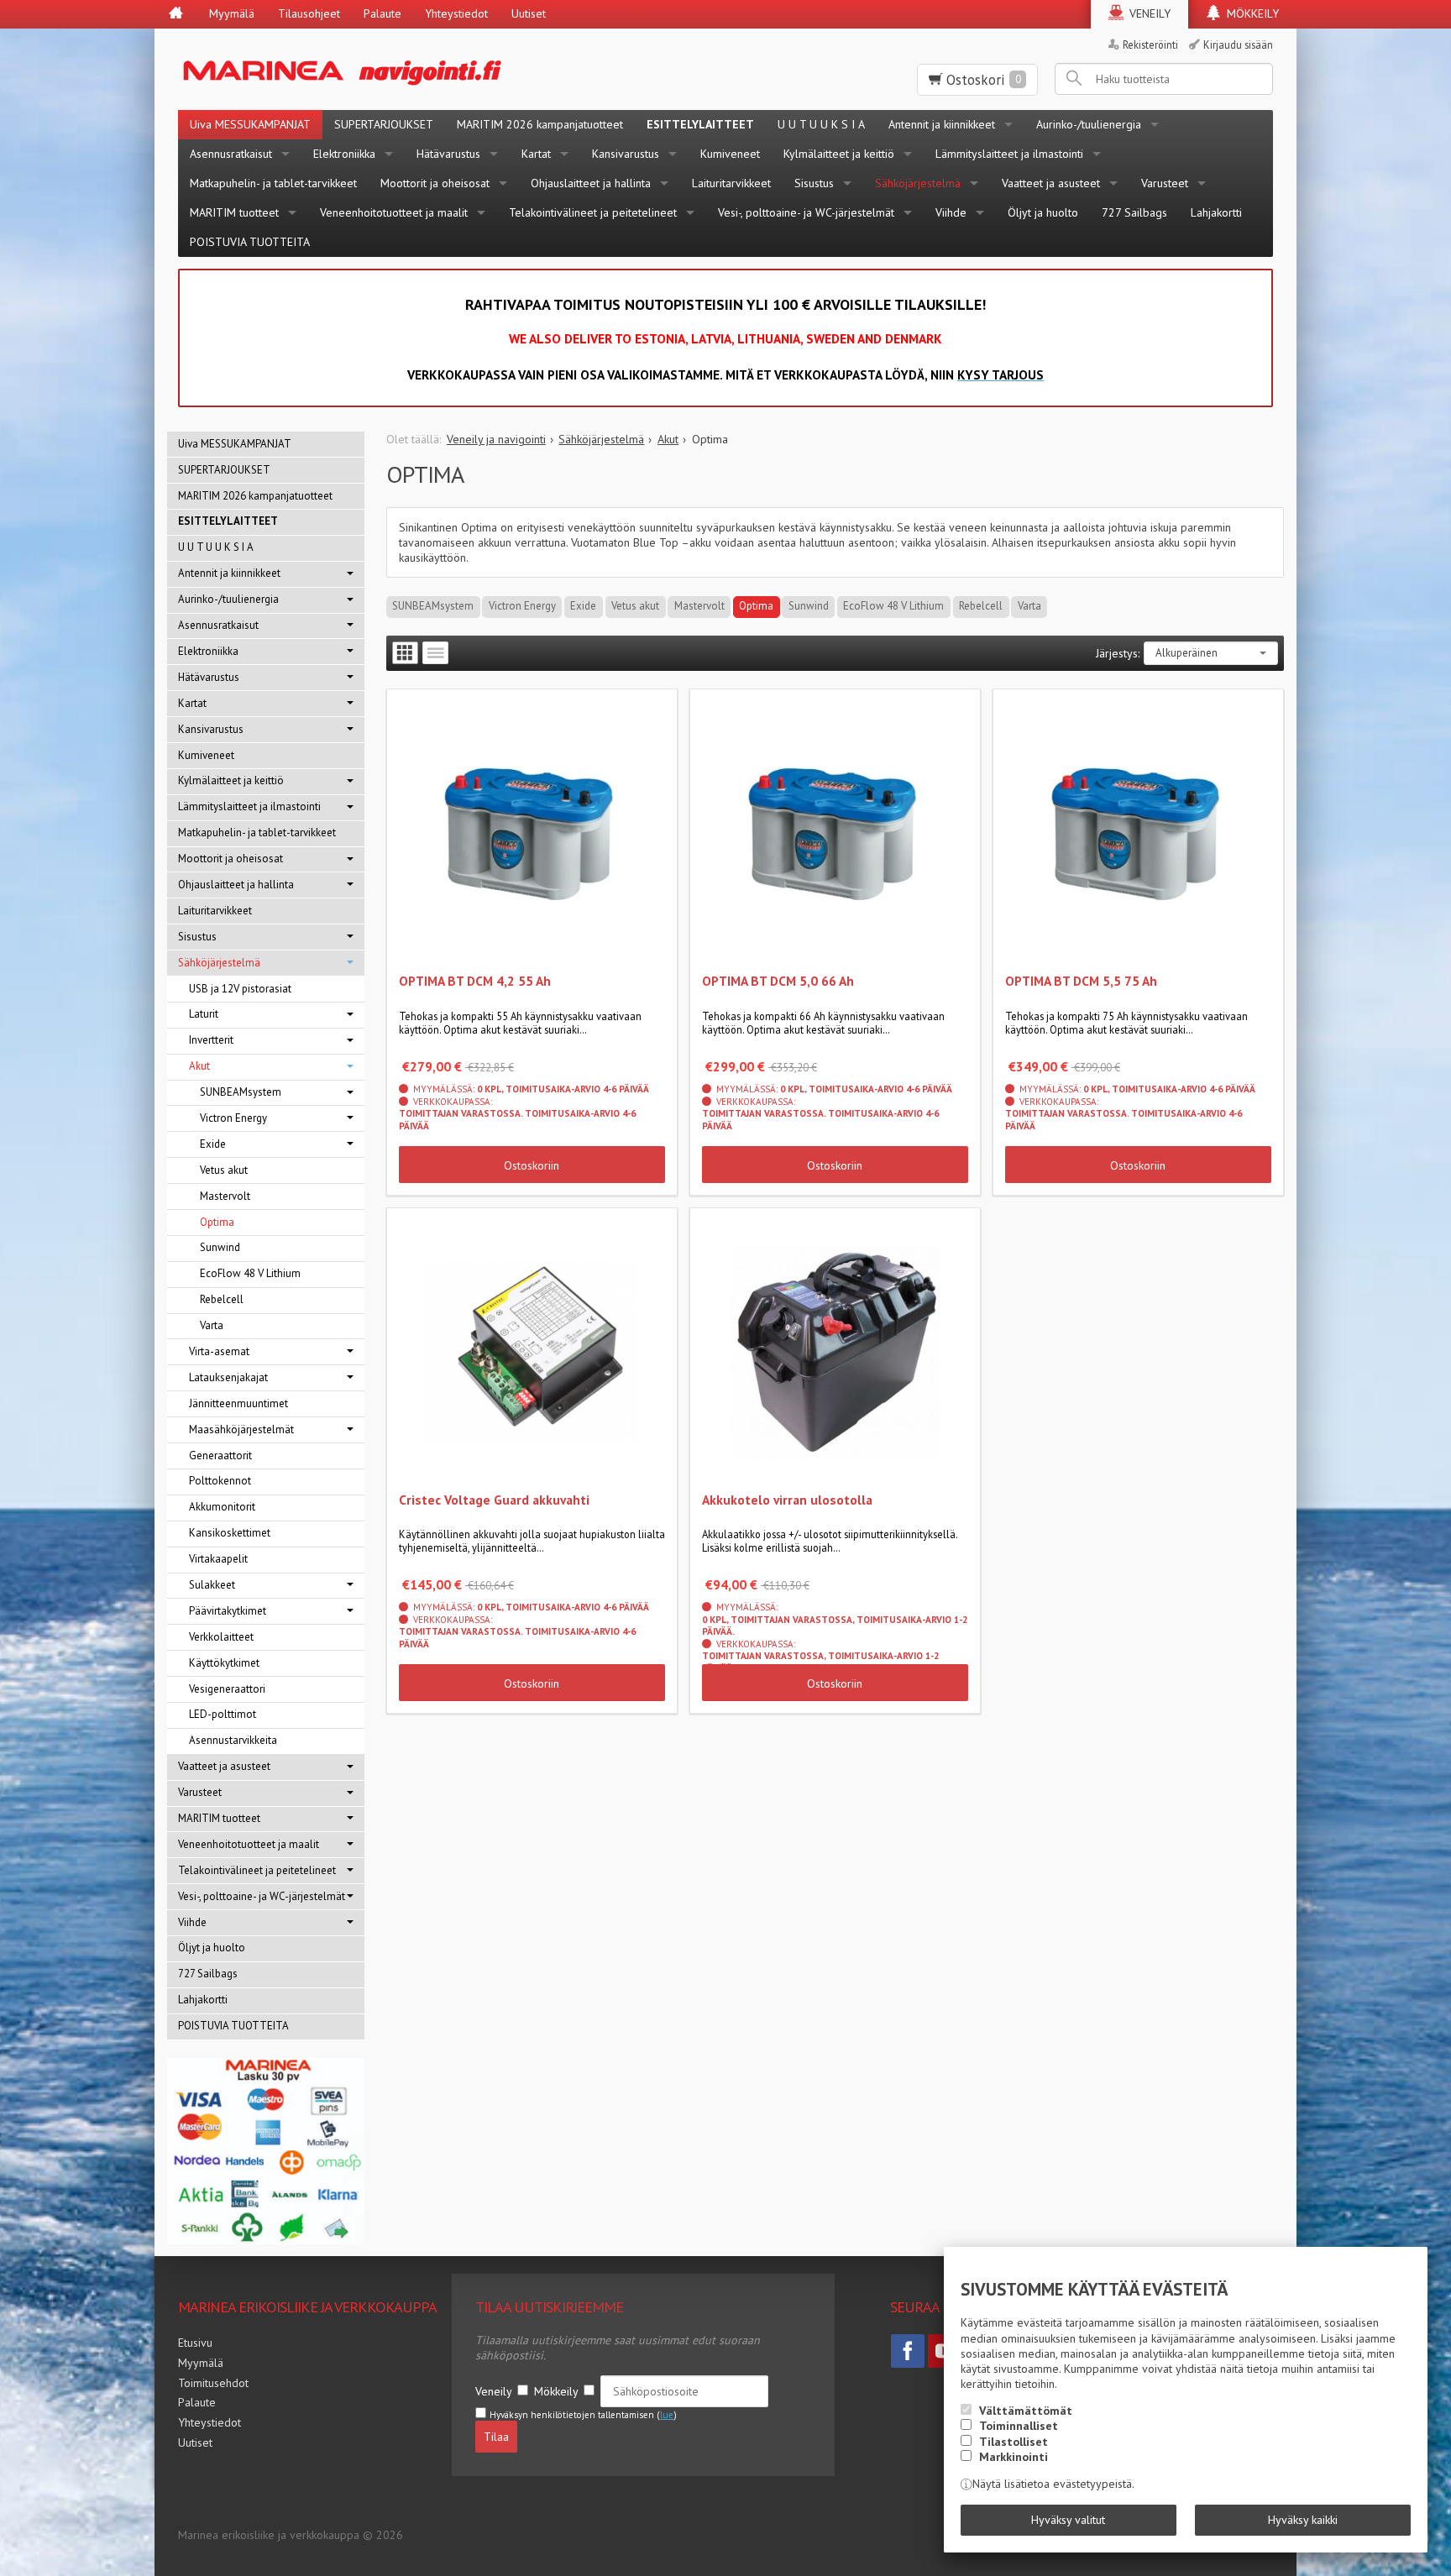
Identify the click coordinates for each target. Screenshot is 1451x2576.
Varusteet (1165, 183)
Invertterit (211, 1040)
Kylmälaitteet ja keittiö (839, 154)
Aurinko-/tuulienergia (1089, 124)
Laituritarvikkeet (731, 183)
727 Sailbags (1134, 212)
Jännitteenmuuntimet (238, 1403)
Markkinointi (1014, 2457)
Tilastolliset (1014, 2442)
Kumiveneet (730, 154)
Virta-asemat (219, 1351)
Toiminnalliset (1019, 2426)
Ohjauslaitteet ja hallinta (591, 183)
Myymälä (232, 13)
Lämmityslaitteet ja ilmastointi (1009, 154)
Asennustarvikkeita (233, 1740)
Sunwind (809, 606)
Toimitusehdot (213, 2383)
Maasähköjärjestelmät (241, 1429)
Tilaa (496, 2437)
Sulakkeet (212, 1585)
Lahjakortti (1216, 212)
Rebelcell (981, 606)
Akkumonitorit (222, 1507)
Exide (583, 606)
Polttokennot (220, 1481)
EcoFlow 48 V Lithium (893, 606)
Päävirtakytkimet (228, 1611)
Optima (756, 606)
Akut (199, 1066)
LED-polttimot (223, 1714)
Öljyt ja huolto (1043, 212)
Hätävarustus (448, 154)
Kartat (536, 154)
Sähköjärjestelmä (918, 183)
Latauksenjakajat (228, 1377)
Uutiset (529, 13)
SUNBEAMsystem (433, 606)
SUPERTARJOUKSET (384, 124)
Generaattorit (220, 1456)
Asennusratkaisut (231, 154)
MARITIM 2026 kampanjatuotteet (540, 124)
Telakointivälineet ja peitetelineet (593, 212)
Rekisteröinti (1150, 45)
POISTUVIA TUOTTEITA (250, 242)
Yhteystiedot (456, 13)
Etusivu (195, 2343)
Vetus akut (635, 606)
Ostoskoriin (532, 1165)
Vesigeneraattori (227, 1689)
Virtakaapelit (218, 1559)
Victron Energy (522, 606)
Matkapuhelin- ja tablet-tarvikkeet (273, 183)
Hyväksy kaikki (1303, 2520)
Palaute (382, 13)
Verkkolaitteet (221, 1637)
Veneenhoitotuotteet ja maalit (394, 212)
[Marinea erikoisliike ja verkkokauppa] (424, 69)
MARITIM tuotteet (234, 212)
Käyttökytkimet (224, 1663)
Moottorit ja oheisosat (435, 183)
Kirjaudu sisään (1238, 45)
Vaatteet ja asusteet (1051, 183)
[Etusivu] (176, 14)
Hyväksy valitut (1068, 2520)
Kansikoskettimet (230, 1533)
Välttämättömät (1026, 2411)
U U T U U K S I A (821, 124)
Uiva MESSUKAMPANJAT (250, 124)
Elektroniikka (344, 154)
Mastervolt (699, 606)
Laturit (204, 1014)
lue (667, 2415)
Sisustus (814, 183)
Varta (1029, 606)
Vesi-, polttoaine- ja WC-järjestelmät (806, 212)
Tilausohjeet (309, 13)
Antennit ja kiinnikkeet (942, 124)
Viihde (951, 212)
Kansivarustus (626, 154)
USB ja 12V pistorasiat (240, 989)
